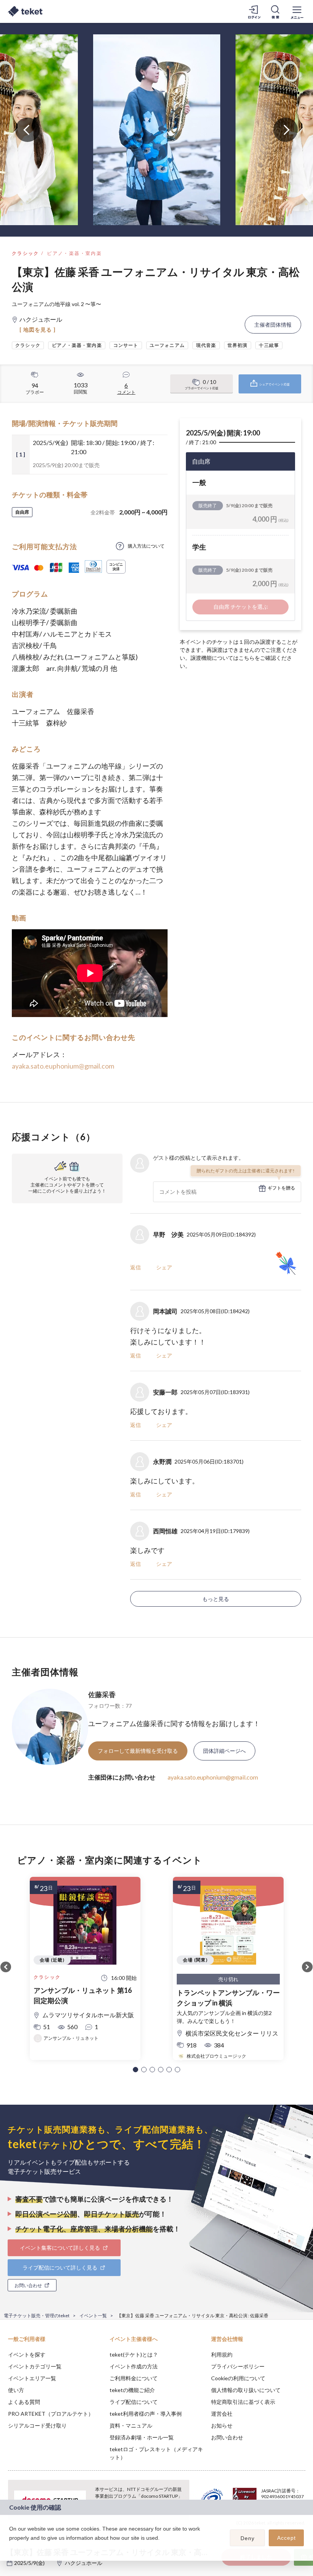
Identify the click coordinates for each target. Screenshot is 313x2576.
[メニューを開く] (297, 11)
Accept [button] (286, 2538)
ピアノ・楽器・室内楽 (74, 253)
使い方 (16, 2390)
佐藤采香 (102, 1694)
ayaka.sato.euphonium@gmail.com (63, 1066)
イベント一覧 (93, 2316)
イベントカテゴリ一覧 (35, 2366)
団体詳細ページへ (224, 1751)
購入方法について (146, 546)
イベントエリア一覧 (32, 2378)
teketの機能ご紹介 (132, 2390)
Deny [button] (248, 2538)
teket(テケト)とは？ (134, 2354)
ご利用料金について (134, 2378)
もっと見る (216, 1599)
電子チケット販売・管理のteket (37, 2316)
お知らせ (222, 2425)
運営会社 (222, 2414)
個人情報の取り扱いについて (246, 2390)
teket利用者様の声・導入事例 (146, 2414)
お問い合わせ (227, 2437)
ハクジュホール (84, 2563)
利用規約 (222, 2354)
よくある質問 (24, 2402)
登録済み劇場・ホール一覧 (142, 2437)
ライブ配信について (134, 2402)
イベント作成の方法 (134, 2366)
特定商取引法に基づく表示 (243, 2402)
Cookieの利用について (238, 2378)
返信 (136, 1267)
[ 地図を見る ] (38, 330)
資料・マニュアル (131, 2425)
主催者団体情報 (273, 325)
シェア (164, 1267)
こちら (247, 658)
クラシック (26, 253)
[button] (136, 2070)
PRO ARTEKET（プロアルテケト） (51, 2414)
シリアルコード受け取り (37, 2425)
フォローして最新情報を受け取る (138, 1751)
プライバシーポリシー (238, 2366)
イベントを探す (27, 2354)
